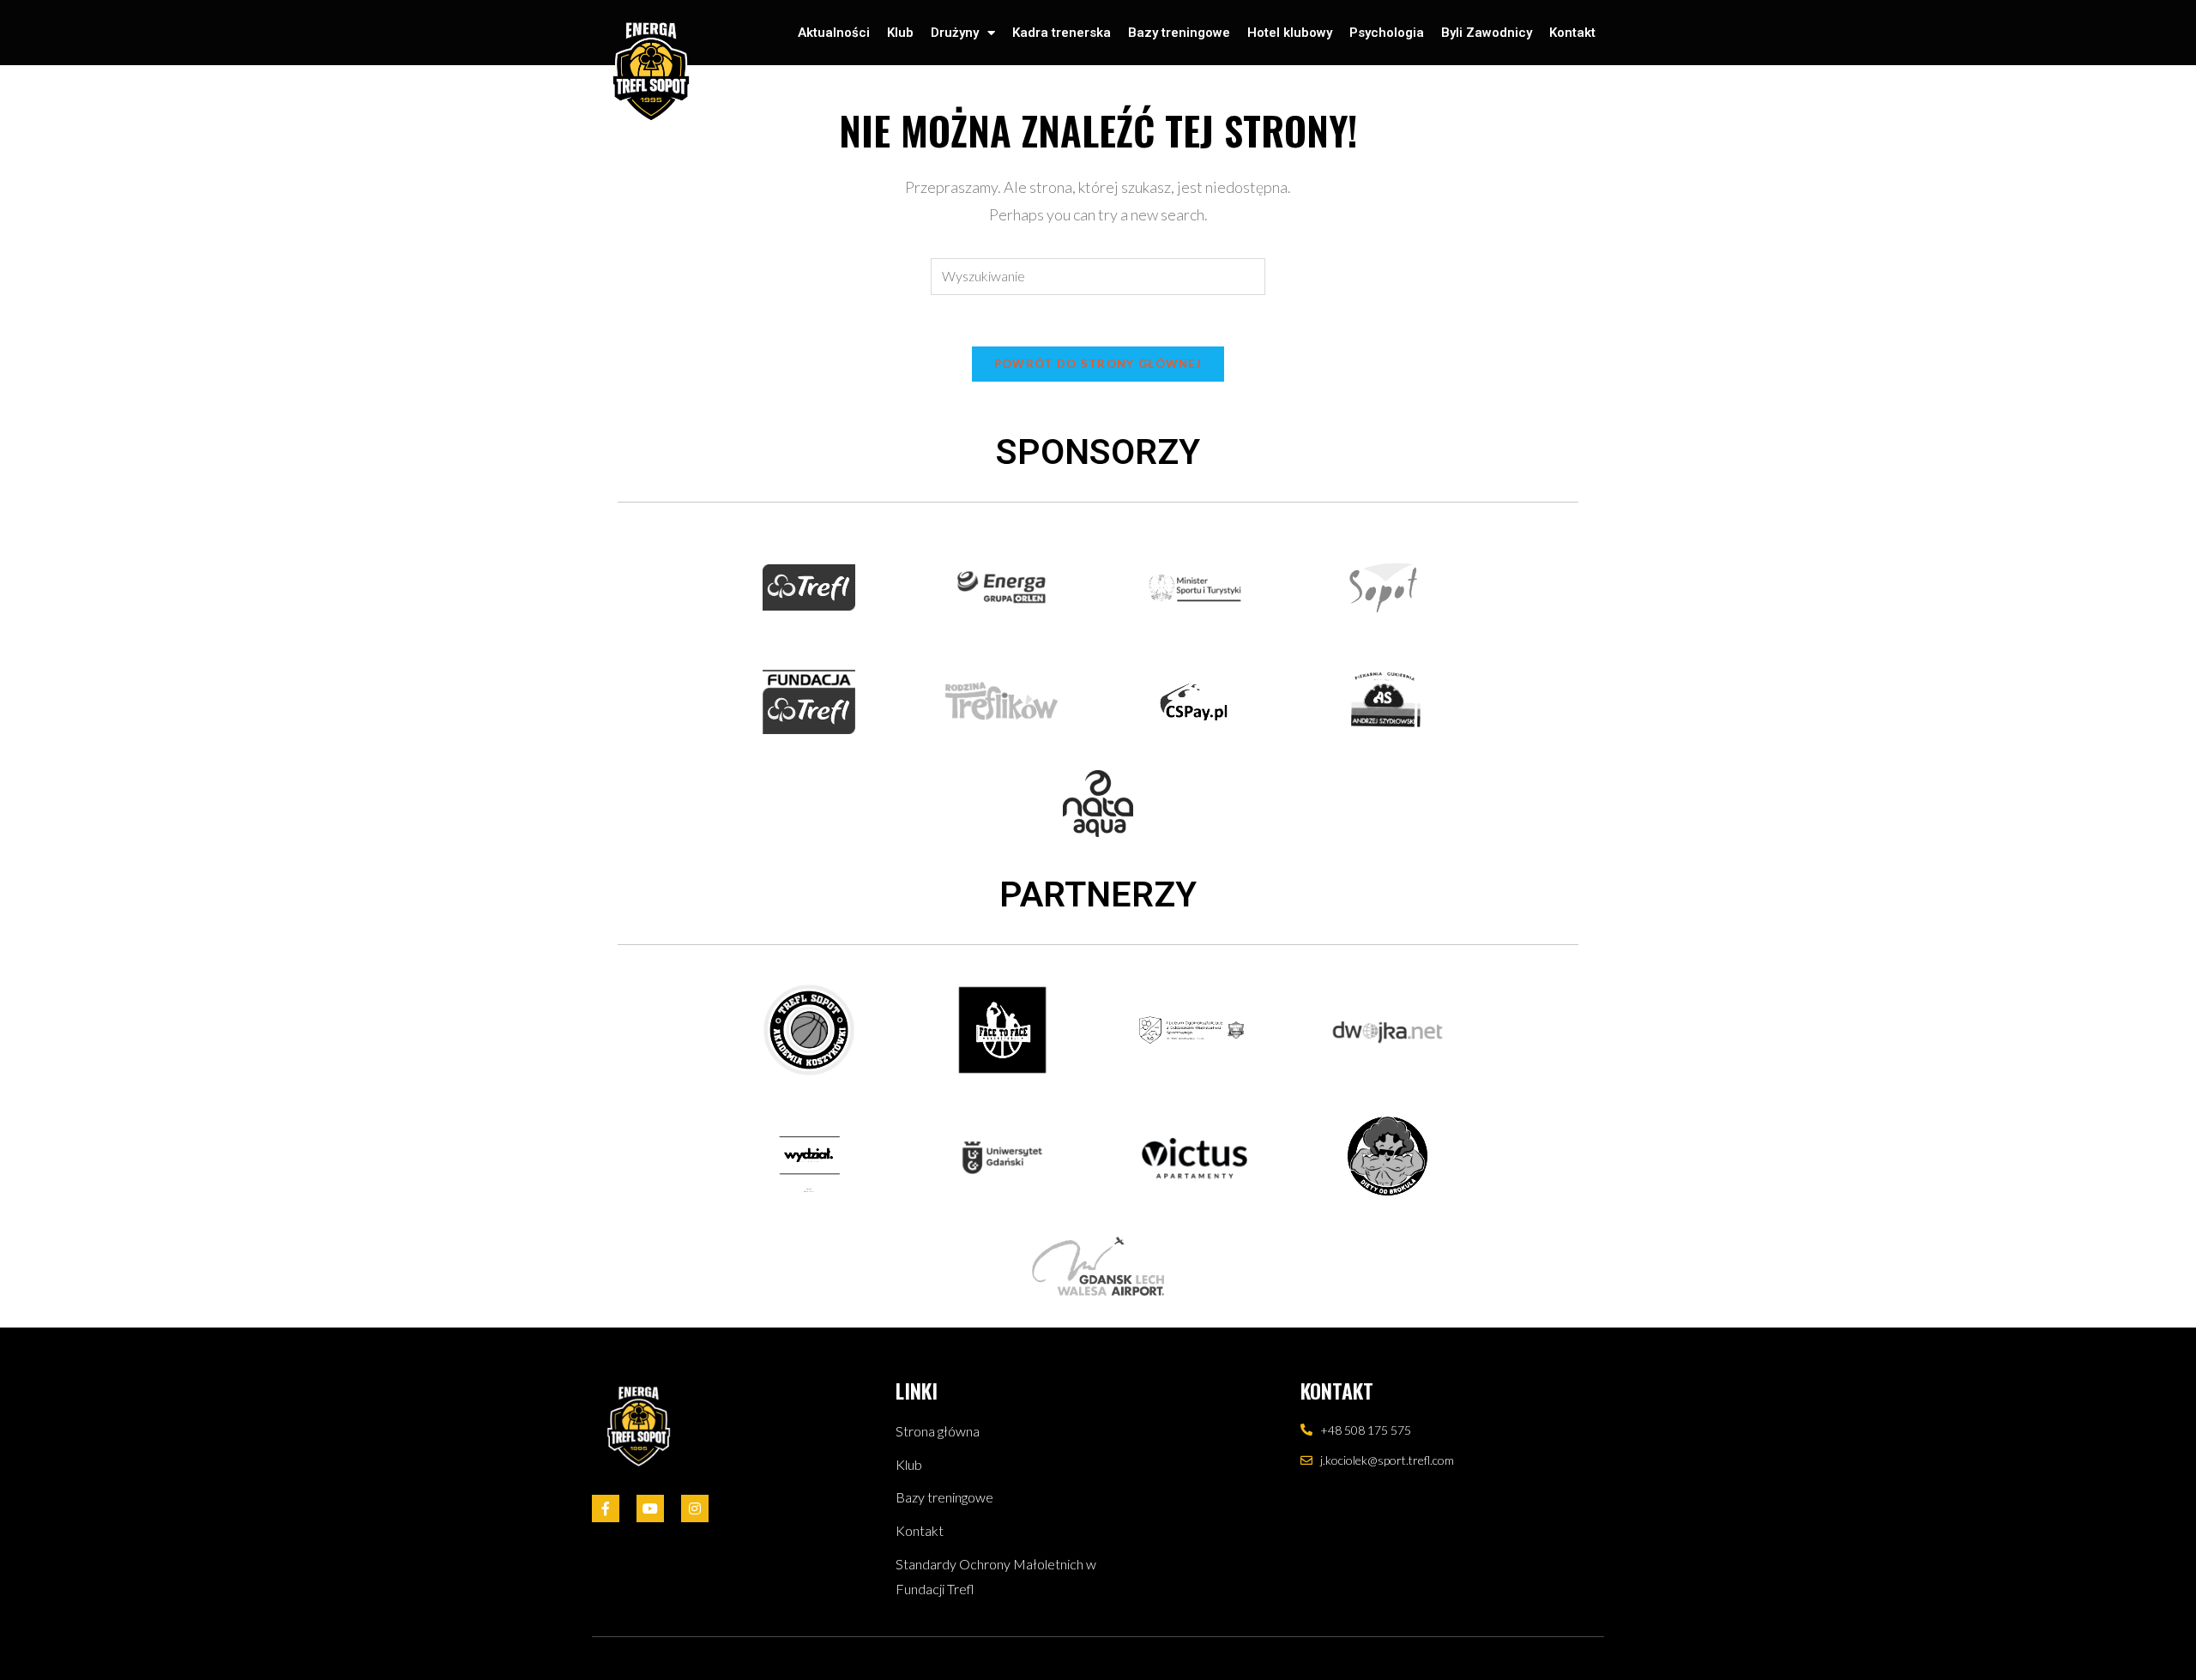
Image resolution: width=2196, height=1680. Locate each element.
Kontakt (1572, 33)
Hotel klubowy (1290, 33)
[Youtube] (650, 1508)
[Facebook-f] (606, 1508)
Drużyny (955, 33)
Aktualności (834, 33)
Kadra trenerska (1062, 33)
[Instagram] (695, 1508)
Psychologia (1387, 33)
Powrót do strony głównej (1098, 364)
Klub (900, 33)
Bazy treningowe (1179, 33)
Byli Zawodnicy (1487, 33)
